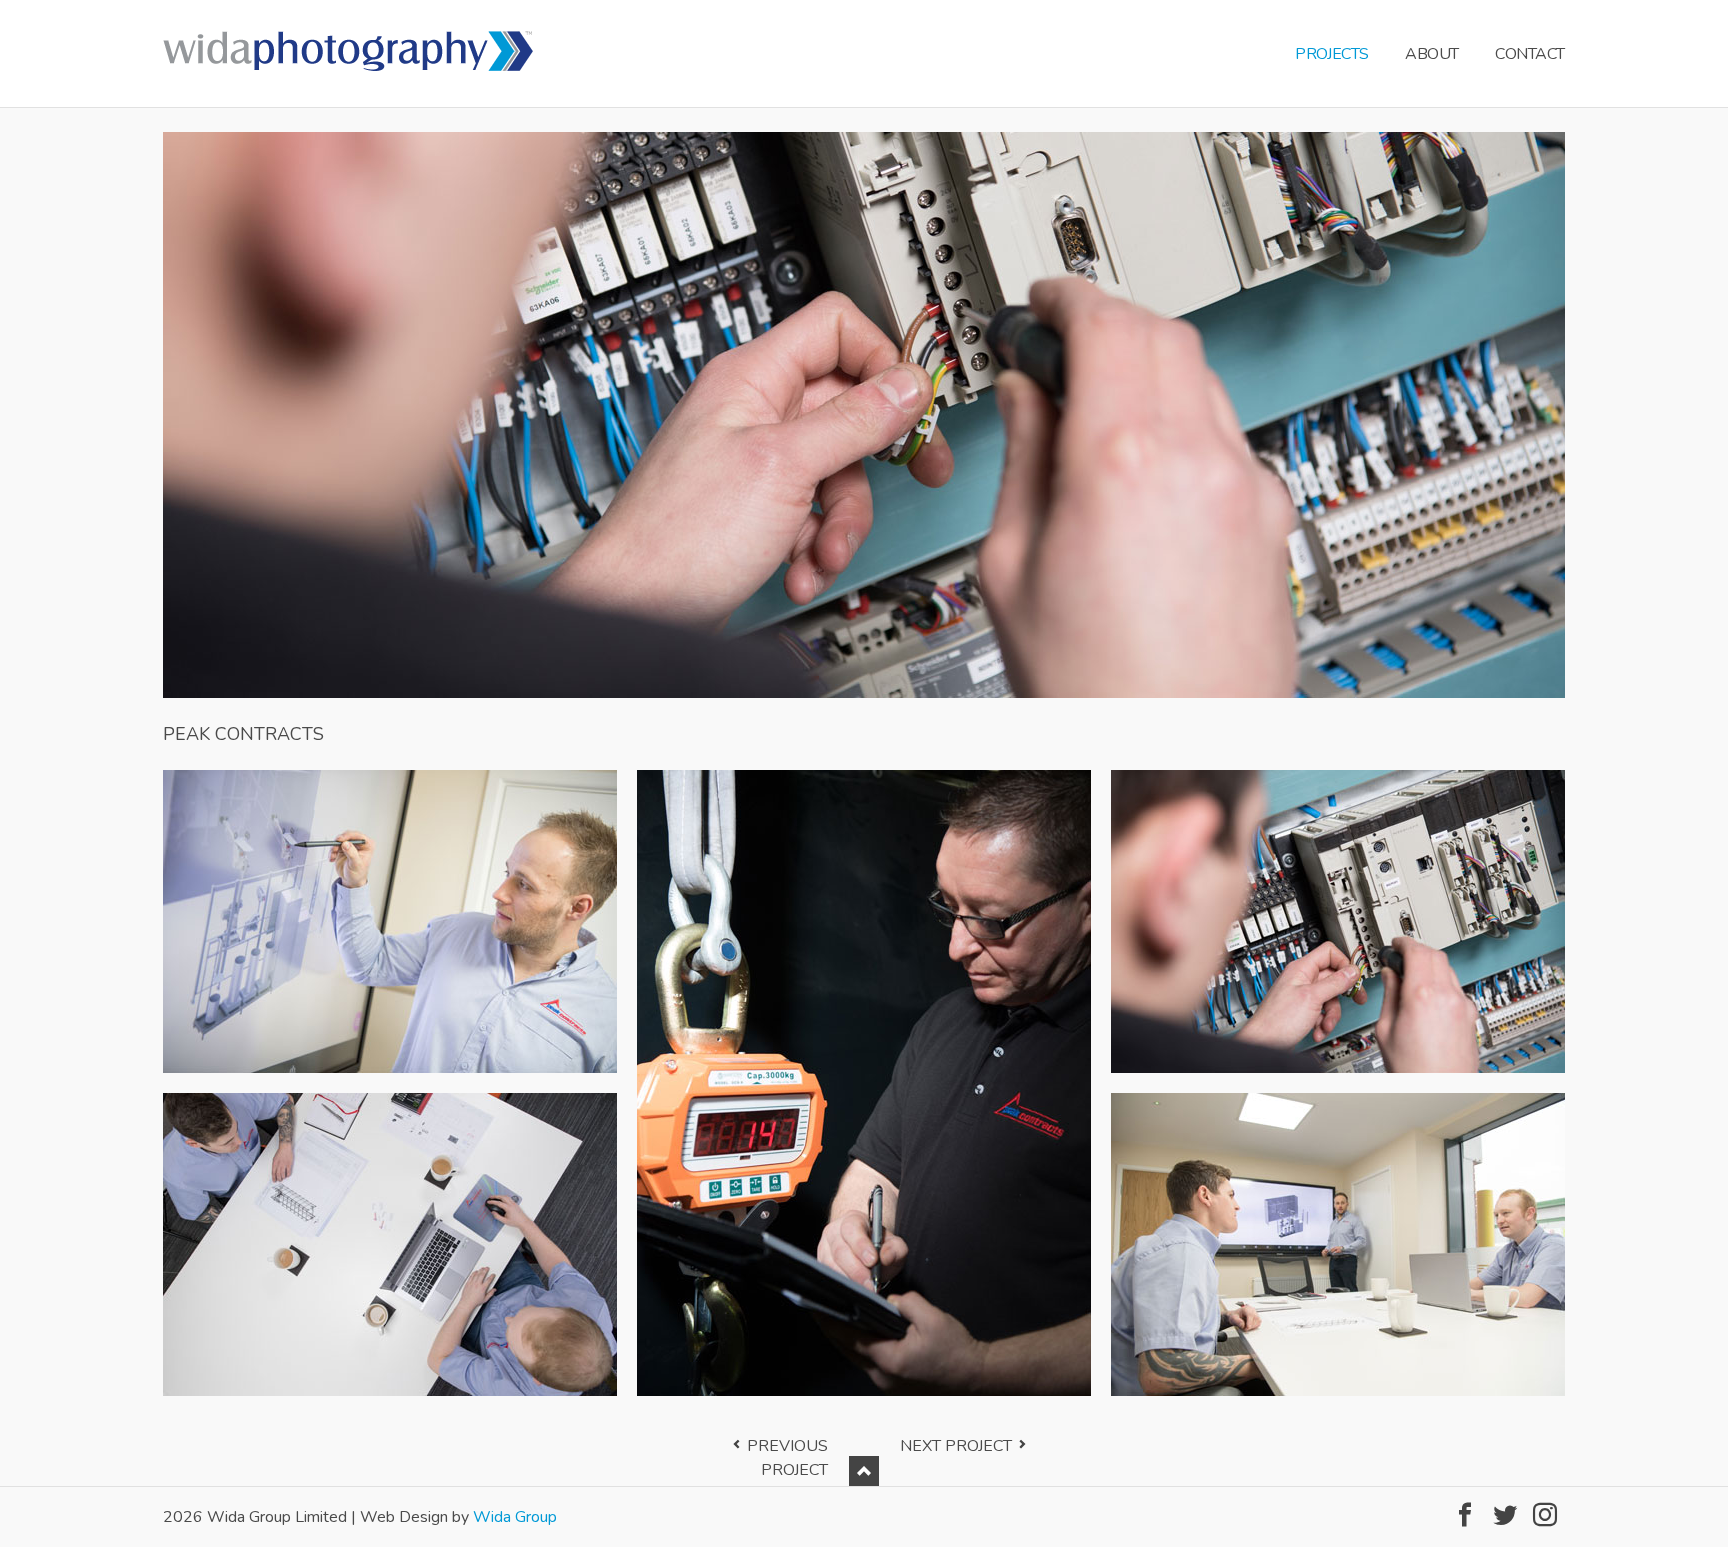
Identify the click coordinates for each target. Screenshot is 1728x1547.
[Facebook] (1465, 1515)
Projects (1331, 54)
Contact (1530, 54)
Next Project (956, 1446)
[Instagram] (1545, 1515)
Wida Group (515, 1517)
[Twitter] (1505, 1515)
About (1432, 54)
